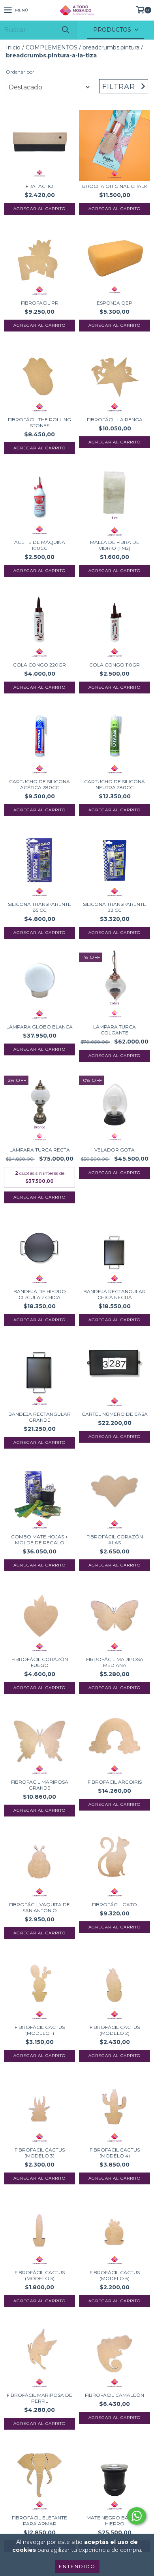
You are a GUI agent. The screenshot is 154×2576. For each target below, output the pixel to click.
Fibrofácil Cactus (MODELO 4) (115, 2153)
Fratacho (39, 186)
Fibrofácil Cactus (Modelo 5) (40, 2275)
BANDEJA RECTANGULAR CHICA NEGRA (115, 1294)
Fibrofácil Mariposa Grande (40, 1785)
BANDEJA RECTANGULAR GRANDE (39, 1417)
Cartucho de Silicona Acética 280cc (39, 784)
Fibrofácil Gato (115, 1905)
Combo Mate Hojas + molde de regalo (39, 1540)
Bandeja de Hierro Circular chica (40, 1294)
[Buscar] (65, 30)
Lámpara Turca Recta (40, 1150)
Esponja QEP (115, 303)
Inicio (13, 47)
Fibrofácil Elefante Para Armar (39, 2521)
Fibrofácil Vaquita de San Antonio (39, 1907)
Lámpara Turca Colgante (115, 1030)
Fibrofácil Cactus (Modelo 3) (40, 2153)
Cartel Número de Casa (115, 1414)
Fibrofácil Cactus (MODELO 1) (40, 2030)
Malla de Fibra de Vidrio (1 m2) (115, 545)
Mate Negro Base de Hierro (115, 2521)
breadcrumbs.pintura (111, 47)
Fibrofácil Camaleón (115, 2395)
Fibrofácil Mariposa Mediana (115, 1662)
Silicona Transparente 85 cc (39, 907)
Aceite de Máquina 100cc (40, 545)
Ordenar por (20, 72)
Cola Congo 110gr (115, 665)
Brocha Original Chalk (115, 186)
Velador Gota (115, 1150)
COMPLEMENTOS (52, 47)
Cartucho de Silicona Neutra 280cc (115, 784)
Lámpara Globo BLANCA (39, 1027)
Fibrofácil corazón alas (115, 1540)
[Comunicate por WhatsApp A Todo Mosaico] (137, 2516)
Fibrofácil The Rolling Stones (39, 422)
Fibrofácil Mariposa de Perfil (39, 2398)
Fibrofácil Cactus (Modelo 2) (115, 2030)
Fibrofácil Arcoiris (115, 1782)
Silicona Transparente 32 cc (115, 907)
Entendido (77, 2566)
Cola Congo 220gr (39, 665)
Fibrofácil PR (40, 303)
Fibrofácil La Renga (115, 420)
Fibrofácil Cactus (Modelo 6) (115, 2275)
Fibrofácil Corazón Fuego (40, 1662)
